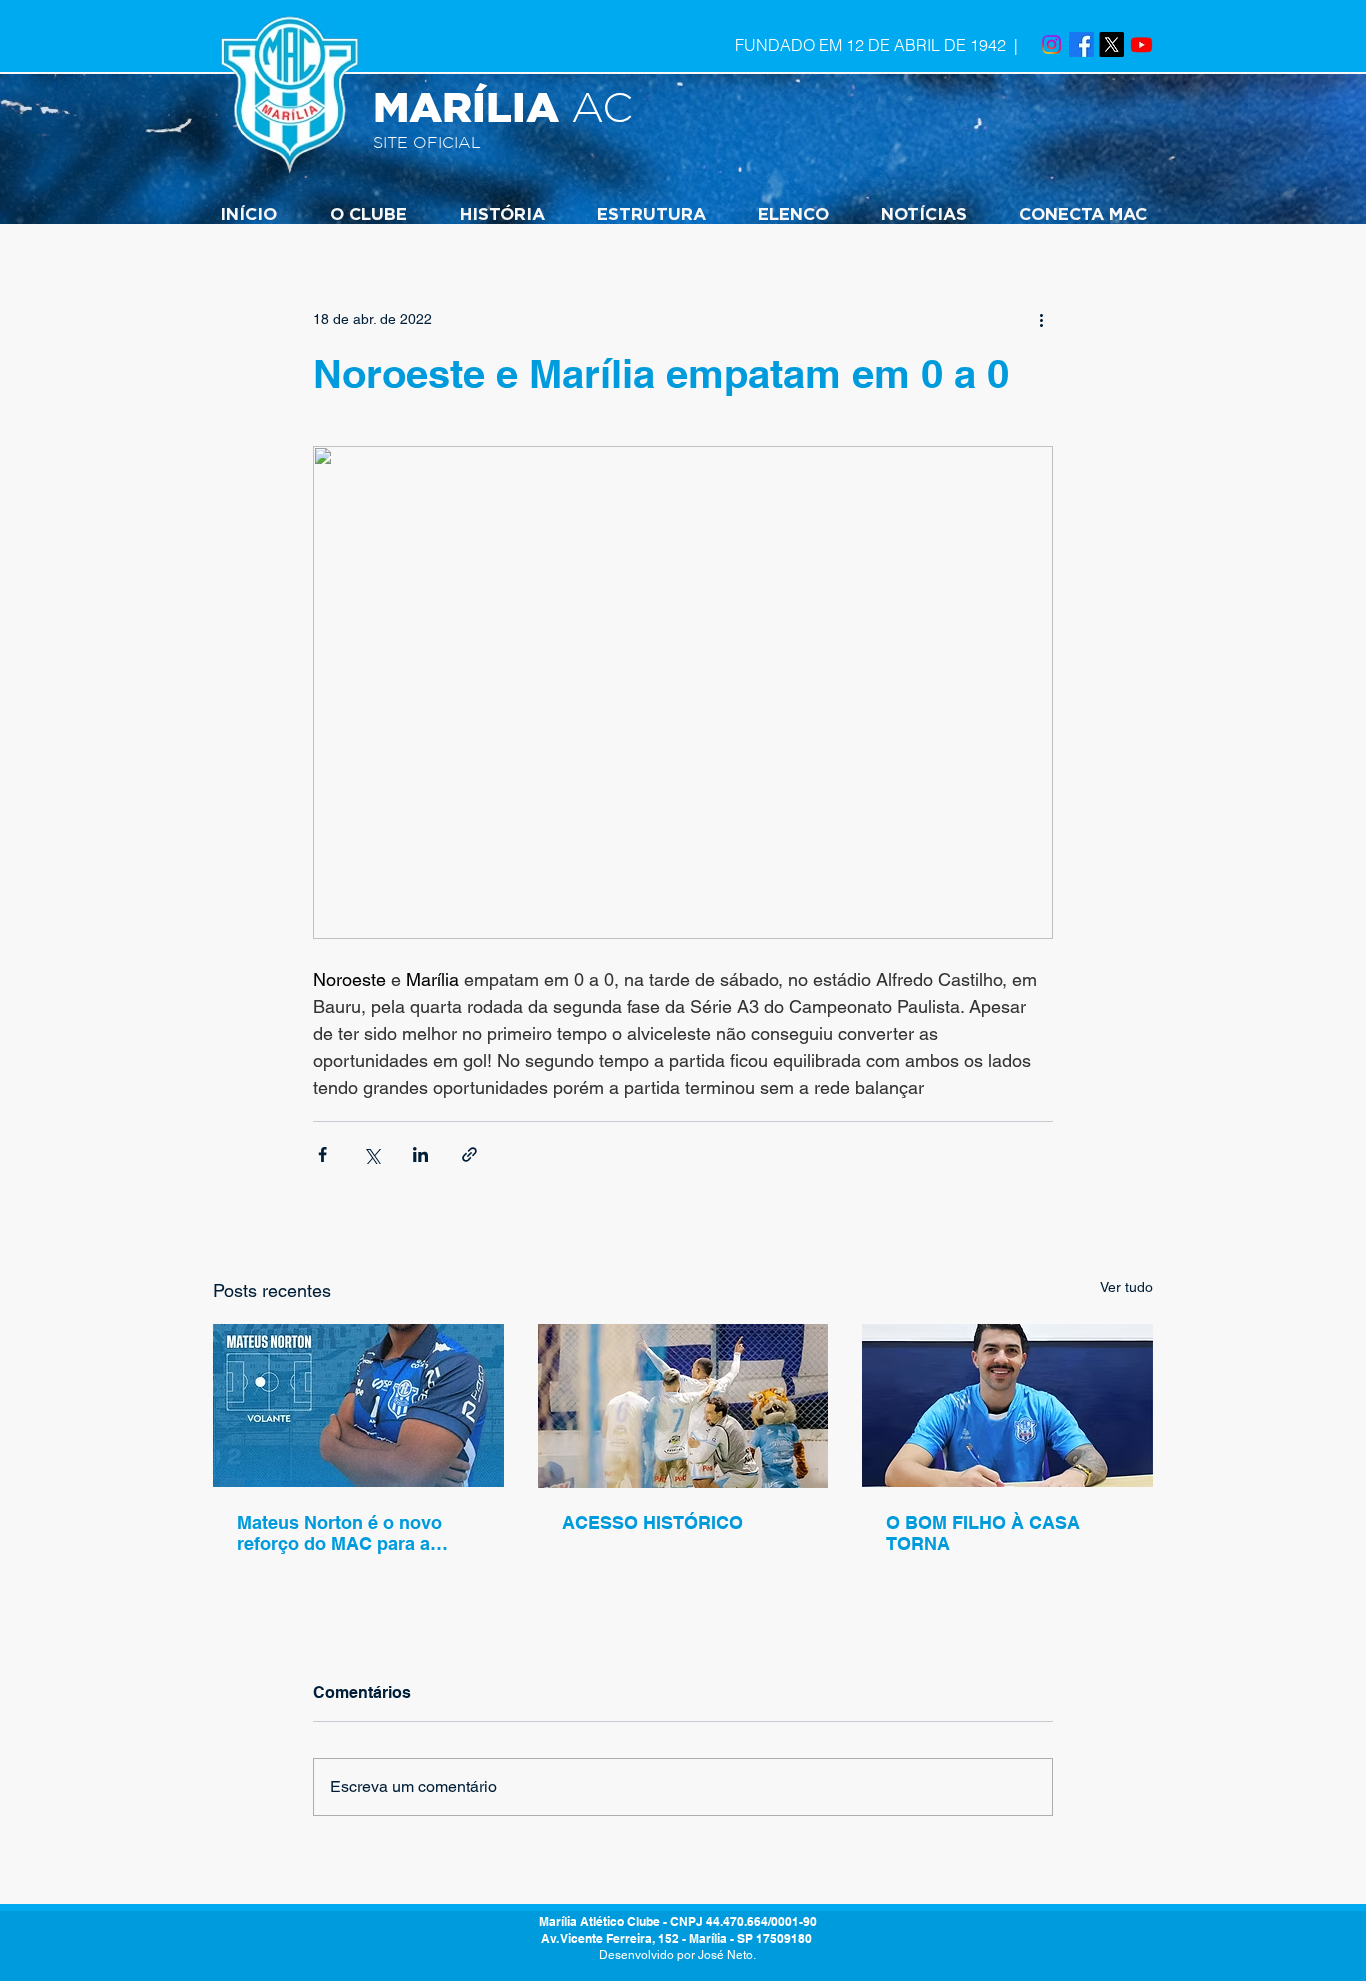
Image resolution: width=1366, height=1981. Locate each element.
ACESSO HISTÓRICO (652, 1522)
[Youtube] (1141, 44)
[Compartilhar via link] (469, 1154)
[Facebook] (1081, 44)
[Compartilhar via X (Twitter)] (371, 1154)
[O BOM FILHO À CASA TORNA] (1007, 1405)
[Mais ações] (1041, 319)
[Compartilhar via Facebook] (322, 1154)
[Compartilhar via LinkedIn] (420, 1154)
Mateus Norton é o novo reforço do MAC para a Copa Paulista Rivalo (339, 1533)
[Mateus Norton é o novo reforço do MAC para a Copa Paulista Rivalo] (358, 1405)
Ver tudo (1126, 1287)
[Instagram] (1051, 44)
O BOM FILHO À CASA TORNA (983, 1533)
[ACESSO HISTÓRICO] (683, 1406)
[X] (1111, 44)
